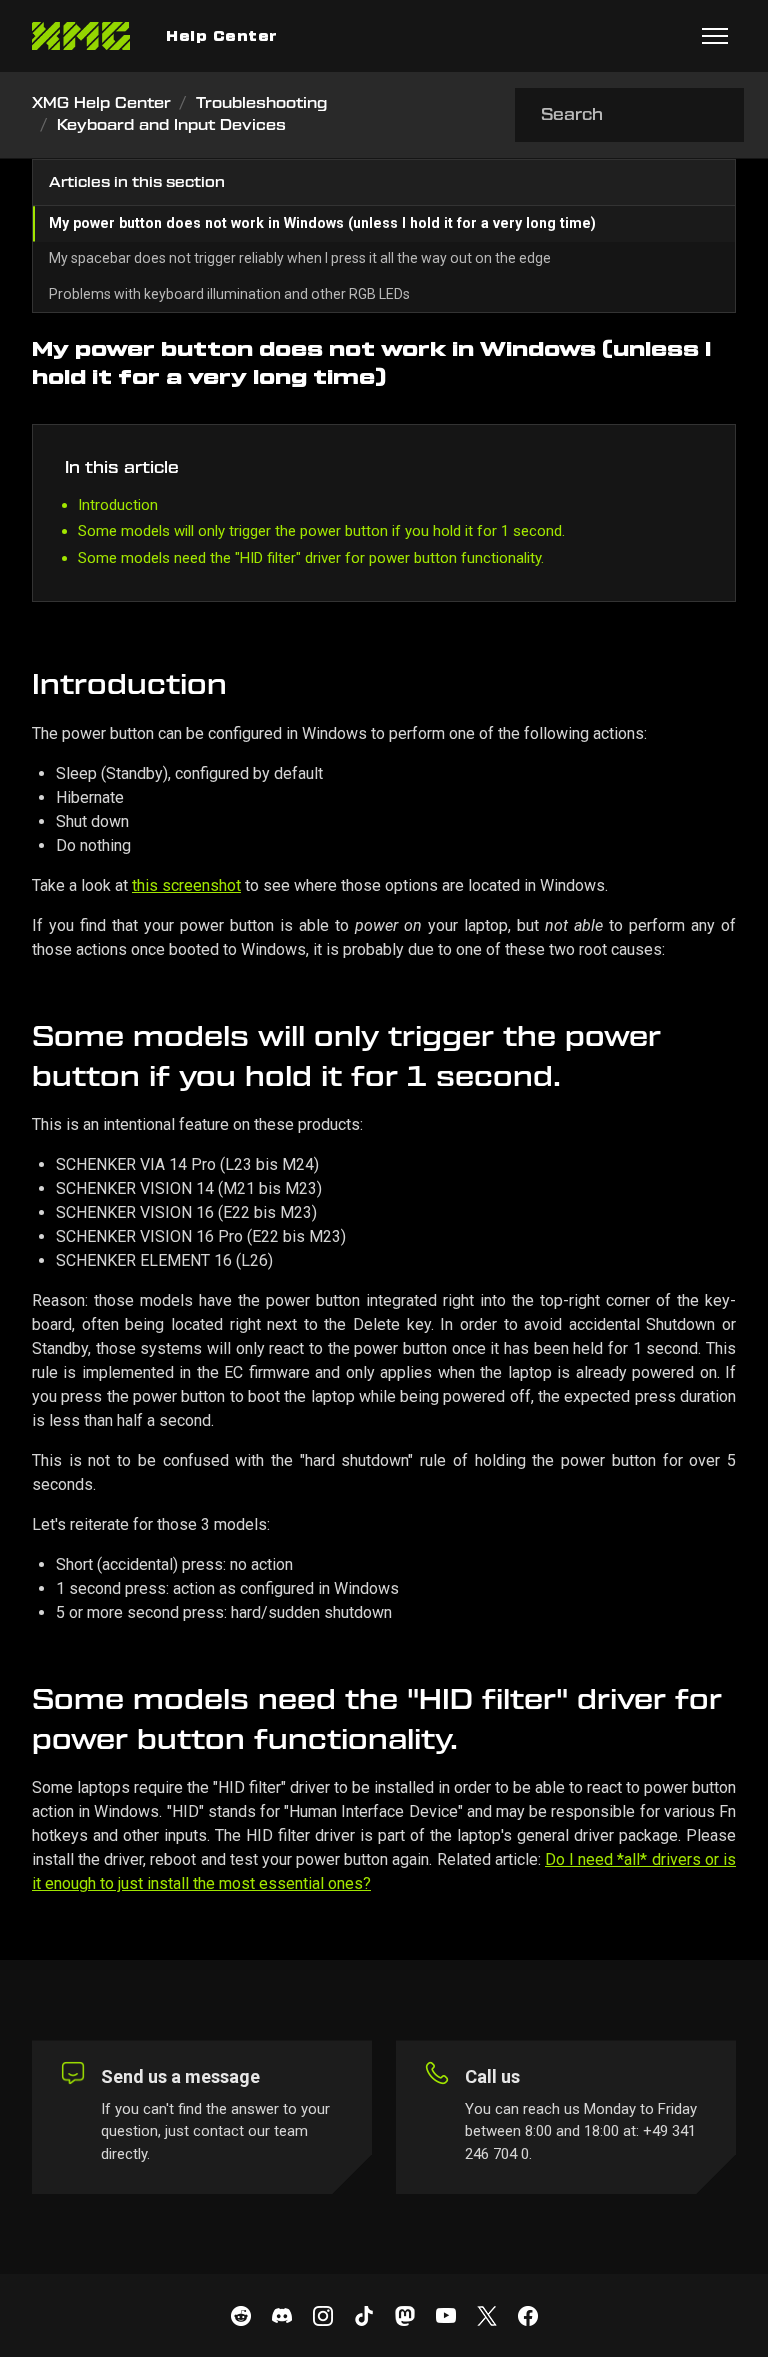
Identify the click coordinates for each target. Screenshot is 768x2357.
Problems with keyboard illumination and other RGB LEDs (229, 294)
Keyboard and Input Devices (171, 125)
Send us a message (180, 2076)
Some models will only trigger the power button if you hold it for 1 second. (321, 531)
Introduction (118, 505)
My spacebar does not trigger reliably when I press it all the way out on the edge (300, 258)
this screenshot (186, 885)
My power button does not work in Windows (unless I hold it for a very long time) (322, 223)
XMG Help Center (101, 103)
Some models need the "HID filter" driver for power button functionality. (311, 558)
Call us (492, 2076)
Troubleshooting (261, 103)
